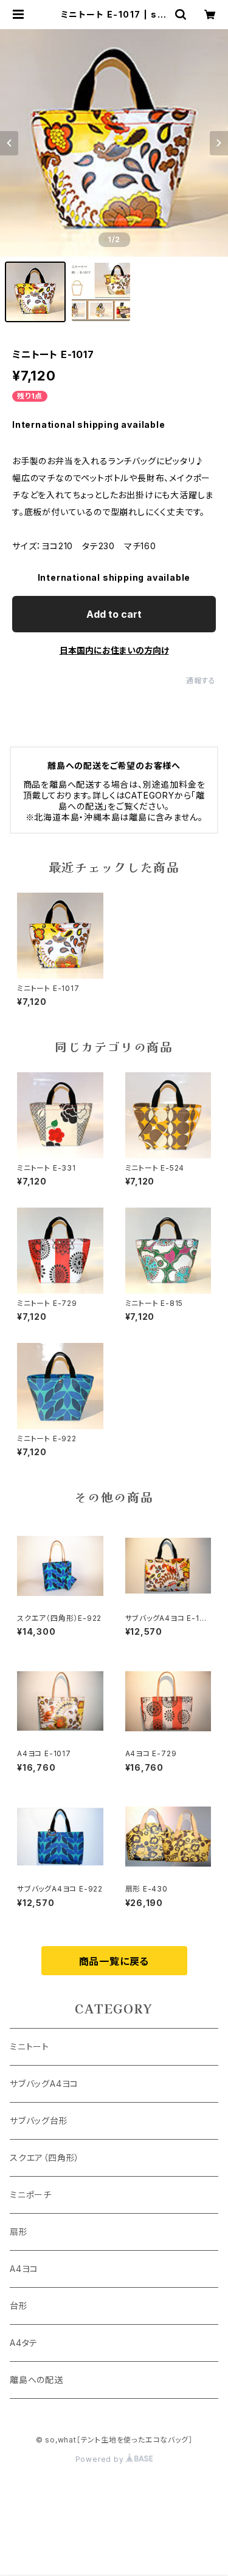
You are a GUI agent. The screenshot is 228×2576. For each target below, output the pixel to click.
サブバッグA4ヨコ (44, 2084)
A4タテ (24, 2343)
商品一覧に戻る (114, 1961)
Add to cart (114, 614)
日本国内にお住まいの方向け (114, 650)
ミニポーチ (31, 2195)
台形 (19, 2306)
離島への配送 (36, 2380)
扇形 (19, 2232)
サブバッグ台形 (39, 2121)
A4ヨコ (24, 2269)
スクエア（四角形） (45, 2158)
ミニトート (29, 2047)
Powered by (101, 2459)
